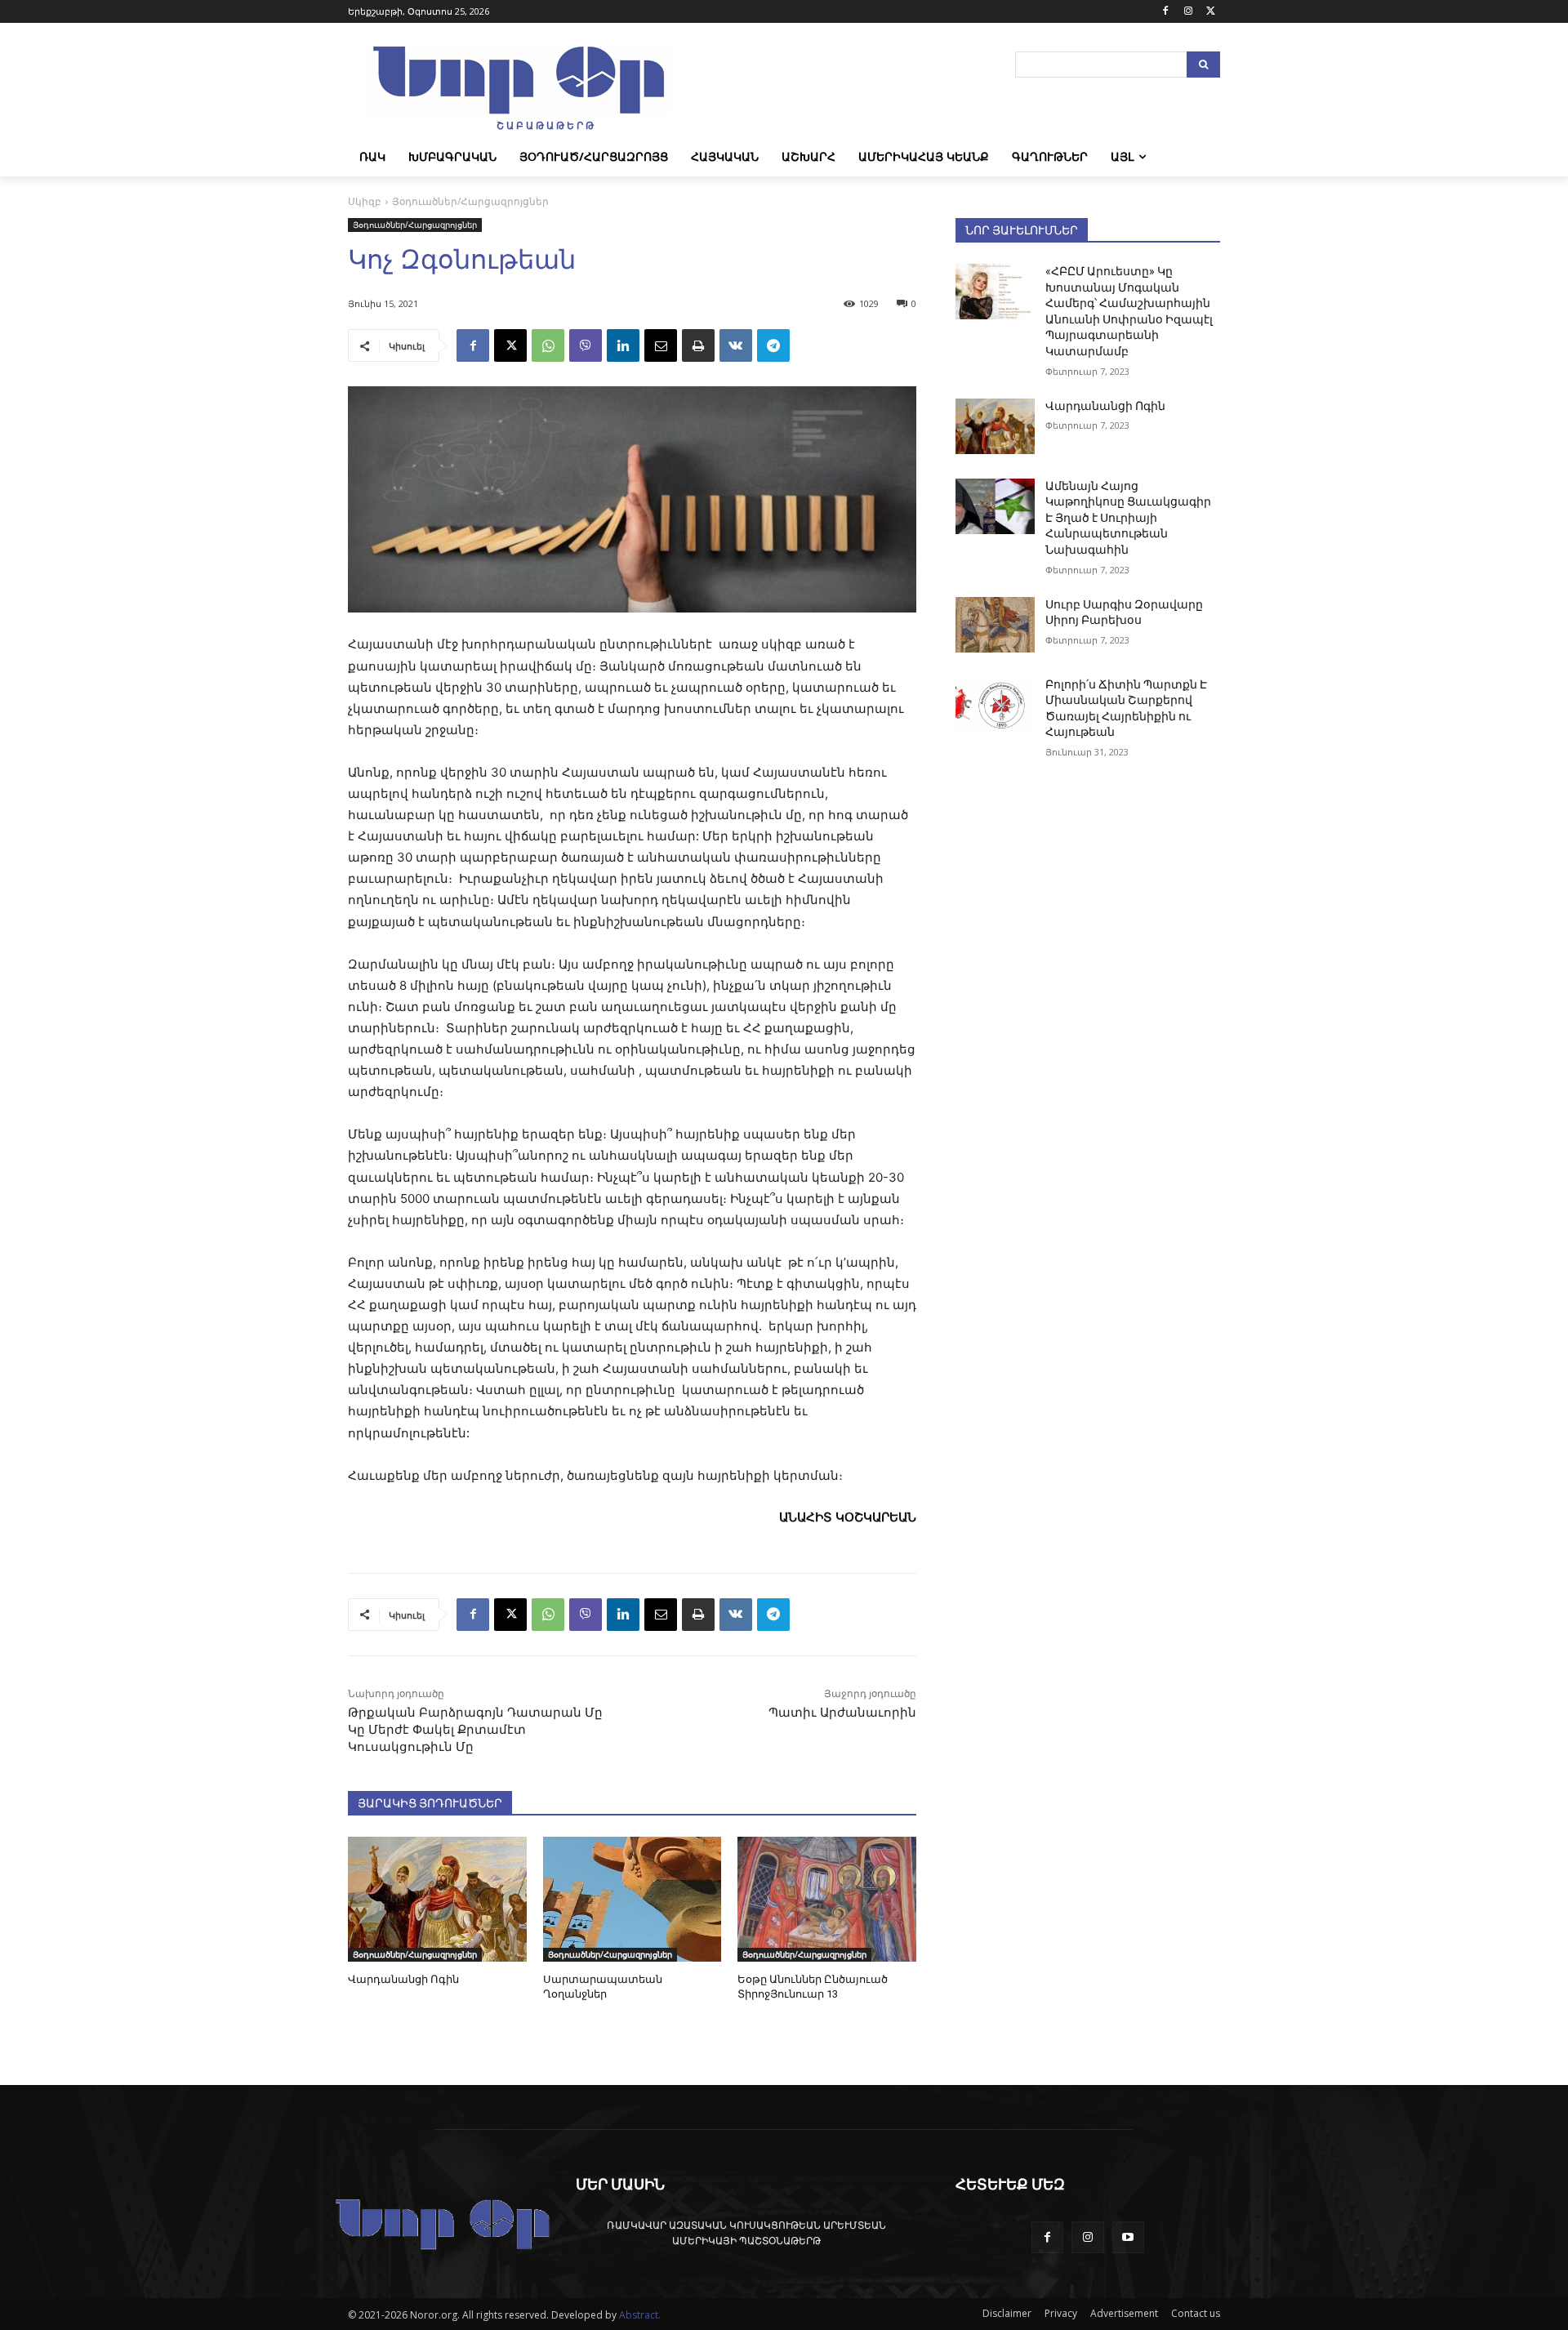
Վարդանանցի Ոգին (403, 1979)
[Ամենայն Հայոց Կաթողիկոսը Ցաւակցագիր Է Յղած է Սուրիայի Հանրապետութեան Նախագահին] (995, 506)
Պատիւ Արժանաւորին (842, 1713)
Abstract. (640, 2315)
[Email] (661, 345)
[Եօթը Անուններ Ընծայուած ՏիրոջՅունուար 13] (827, 1899)
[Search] (1203, 65)
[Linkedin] (623, 345)
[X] (1211, 12)
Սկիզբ (365, 201)
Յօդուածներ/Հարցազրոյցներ (470, 201)
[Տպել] (698, 345)
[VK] (736, 345)
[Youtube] (1128, 2237)
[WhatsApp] (548, 345)
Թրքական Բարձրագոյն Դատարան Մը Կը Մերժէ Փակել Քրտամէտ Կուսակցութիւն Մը (475, 1730)
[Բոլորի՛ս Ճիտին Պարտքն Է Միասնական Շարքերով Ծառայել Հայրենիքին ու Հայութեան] (995, 705)
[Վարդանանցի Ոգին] (437, 1899)
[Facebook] (1166, 12)
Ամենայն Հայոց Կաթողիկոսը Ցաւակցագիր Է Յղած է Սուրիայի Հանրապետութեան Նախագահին (1128, 518)
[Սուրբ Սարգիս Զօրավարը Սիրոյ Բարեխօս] (995, 625)
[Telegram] (773, 345)
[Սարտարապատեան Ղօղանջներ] (633, 1899)
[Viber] (586, 345)
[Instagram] (1188, 12)
